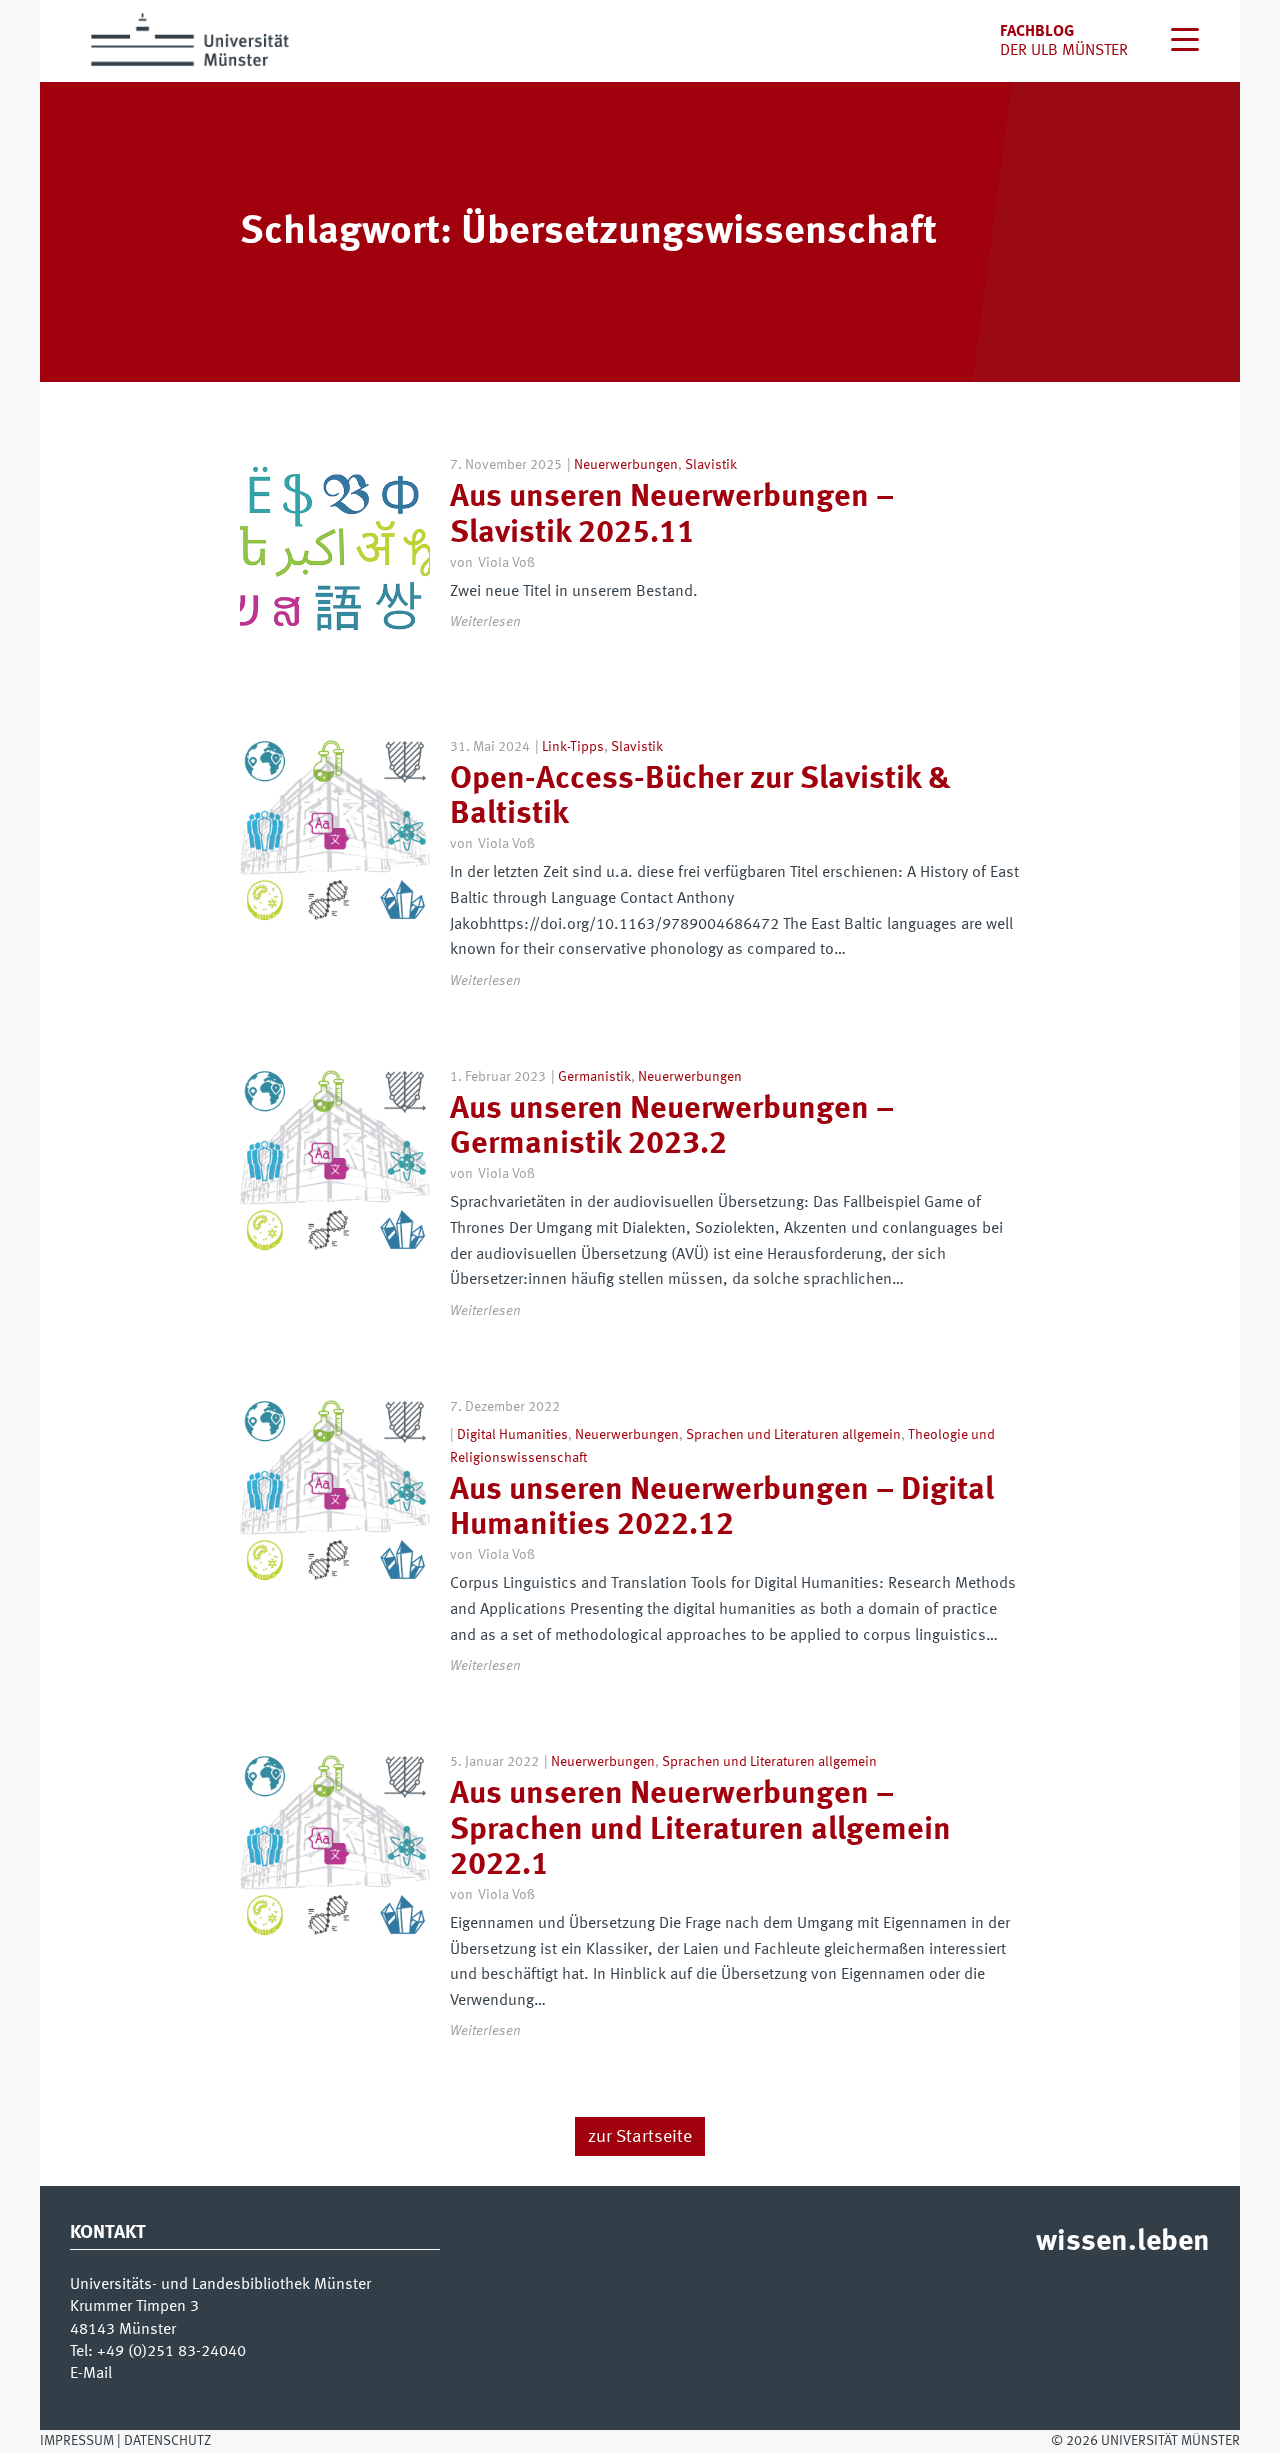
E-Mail (91, 2374)
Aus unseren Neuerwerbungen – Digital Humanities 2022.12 (722, 1508)
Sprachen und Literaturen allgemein (793, 1435)
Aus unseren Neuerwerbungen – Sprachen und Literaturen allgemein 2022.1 (700, 1830)
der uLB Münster (1064, 51)
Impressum (77, 2441)
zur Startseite (640, 2137)
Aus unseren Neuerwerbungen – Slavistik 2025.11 (672, 515)
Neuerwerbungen (626, 465)
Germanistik (594, 1077)
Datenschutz (167, 2441)
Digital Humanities (512, 1435)
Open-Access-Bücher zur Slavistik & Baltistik (700, 797)
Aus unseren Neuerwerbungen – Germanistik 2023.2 (672, 1127)
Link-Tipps (573, 747)
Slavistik (711, 465)
